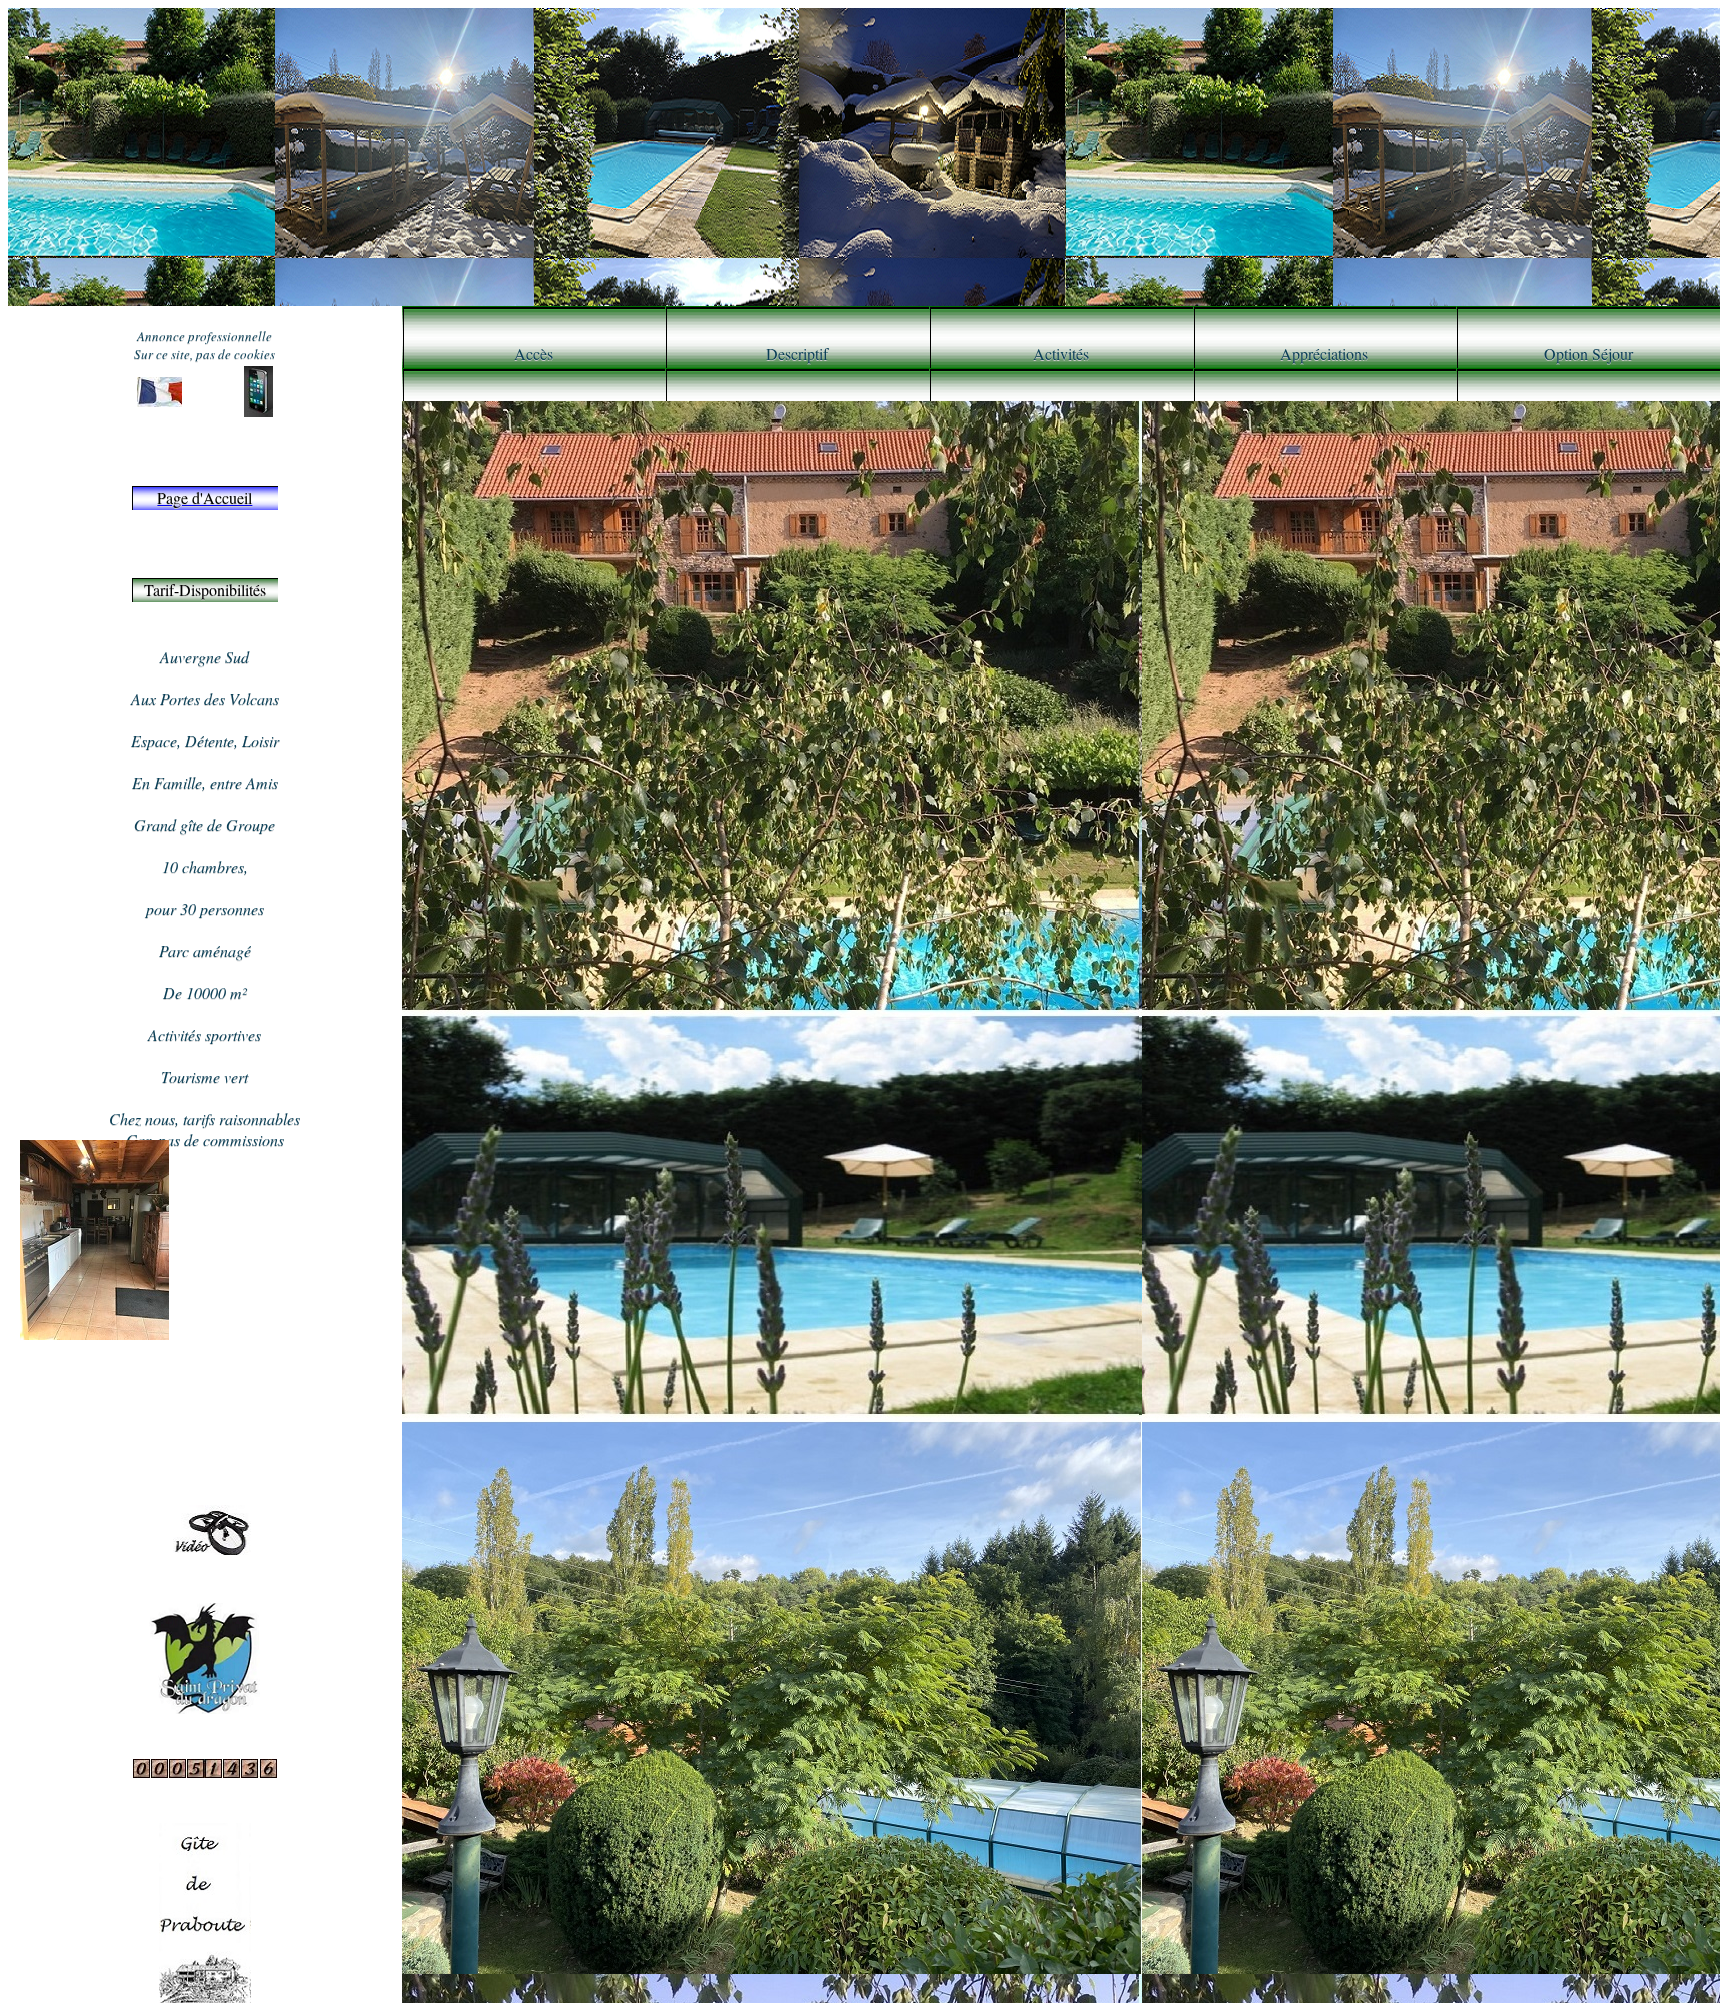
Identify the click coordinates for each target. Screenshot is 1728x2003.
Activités (1061, 353)
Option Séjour (1588, 353)
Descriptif (797, 353)
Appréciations (1324, 353)
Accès (533, 353)
